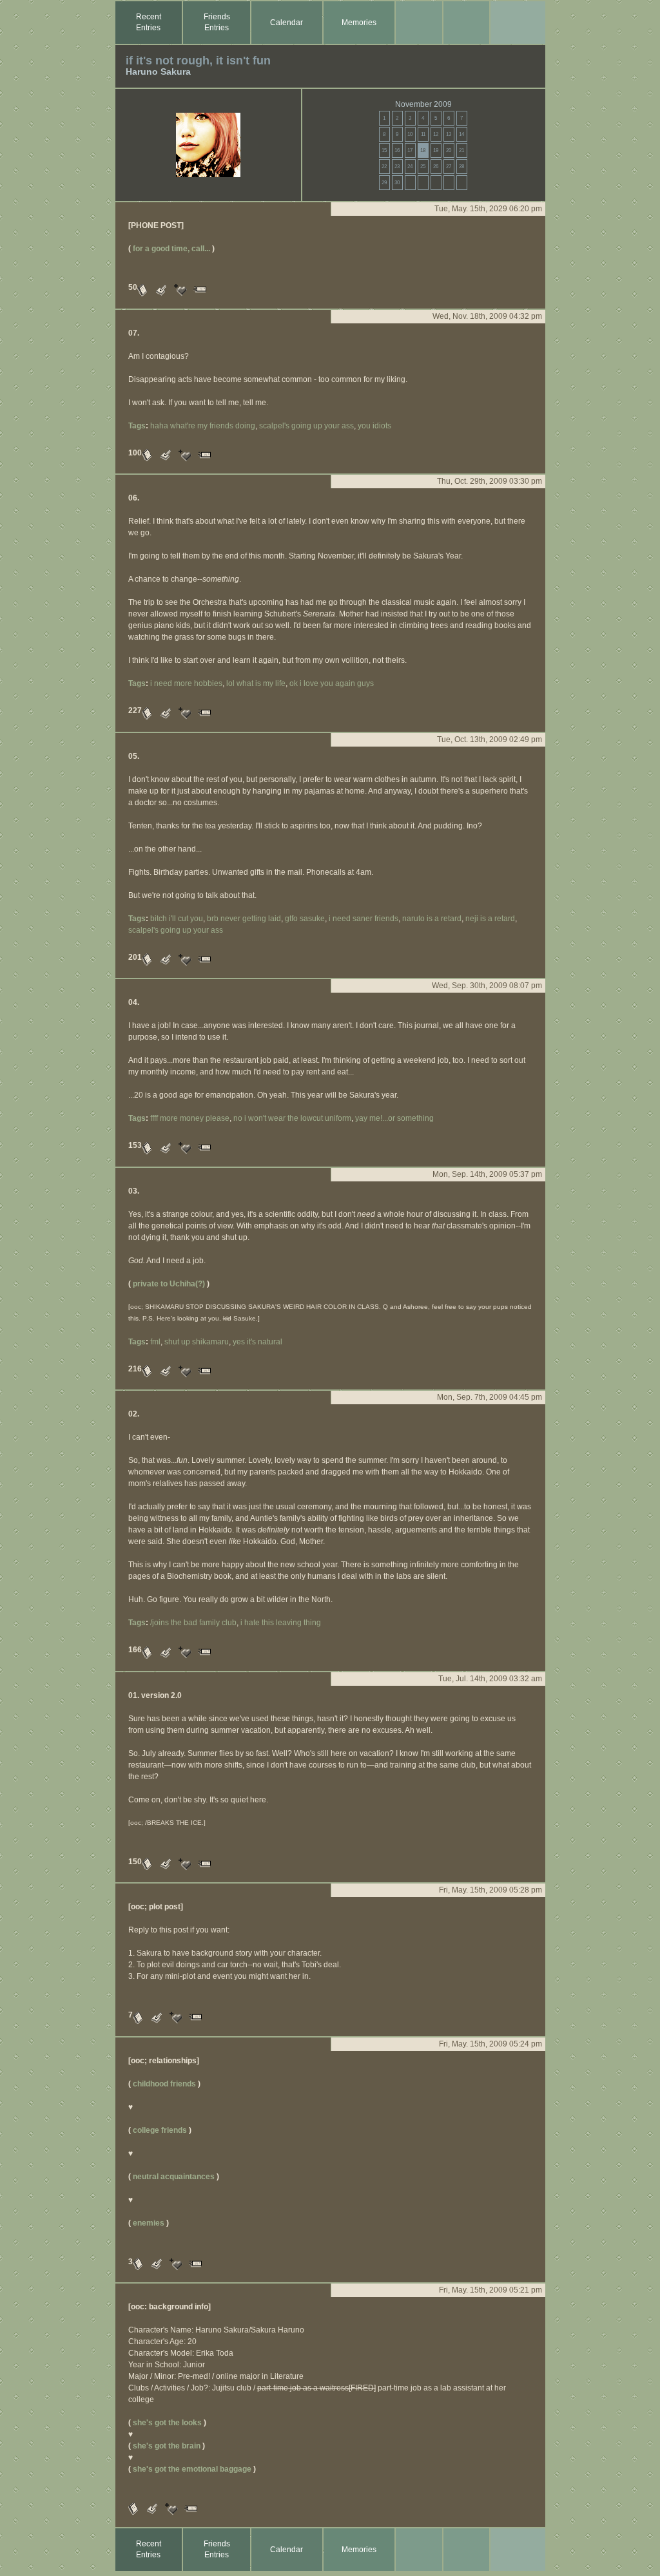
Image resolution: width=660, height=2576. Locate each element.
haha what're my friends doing (203, 426)
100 (135, 453)
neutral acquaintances (174, 2177)
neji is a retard (490, 919)
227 (135, 711)
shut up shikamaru (197, 1342)
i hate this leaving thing (281, 1623)
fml (155, 1342)
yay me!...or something (394, 1118)
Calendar (286, 23)
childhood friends (164, 2084)
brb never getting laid (244, 919)
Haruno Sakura (158, 72)
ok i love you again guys (332, 683)
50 (133, 287)
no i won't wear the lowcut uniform (292, 1118)
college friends (160, 2130)
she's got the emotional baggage (192, 2469)
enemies (149, 2223)
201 (135, 957)
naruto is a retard (432, 919)
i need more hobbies (186, 683)
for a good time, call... (171, 249)
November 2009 (423, 104)
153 (135, 1145)
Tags (137, 426)
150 (135, 1862)
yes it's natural (257, 1342)
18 (423, 150)
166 (135, 1650)
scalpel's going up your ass (306, 426)
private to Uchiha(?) (169, 1284)
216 (135, 1369)
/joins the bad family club (193, 1623)
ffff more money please (190, 1118)
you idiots (374, 426)
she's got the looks (167, 2423)
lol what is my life (256, 683)
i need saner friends (364, 919)
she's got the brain (167, 2446)
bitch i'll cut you (177, 919)
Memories (359, 23)
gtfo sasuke (305, 919)
